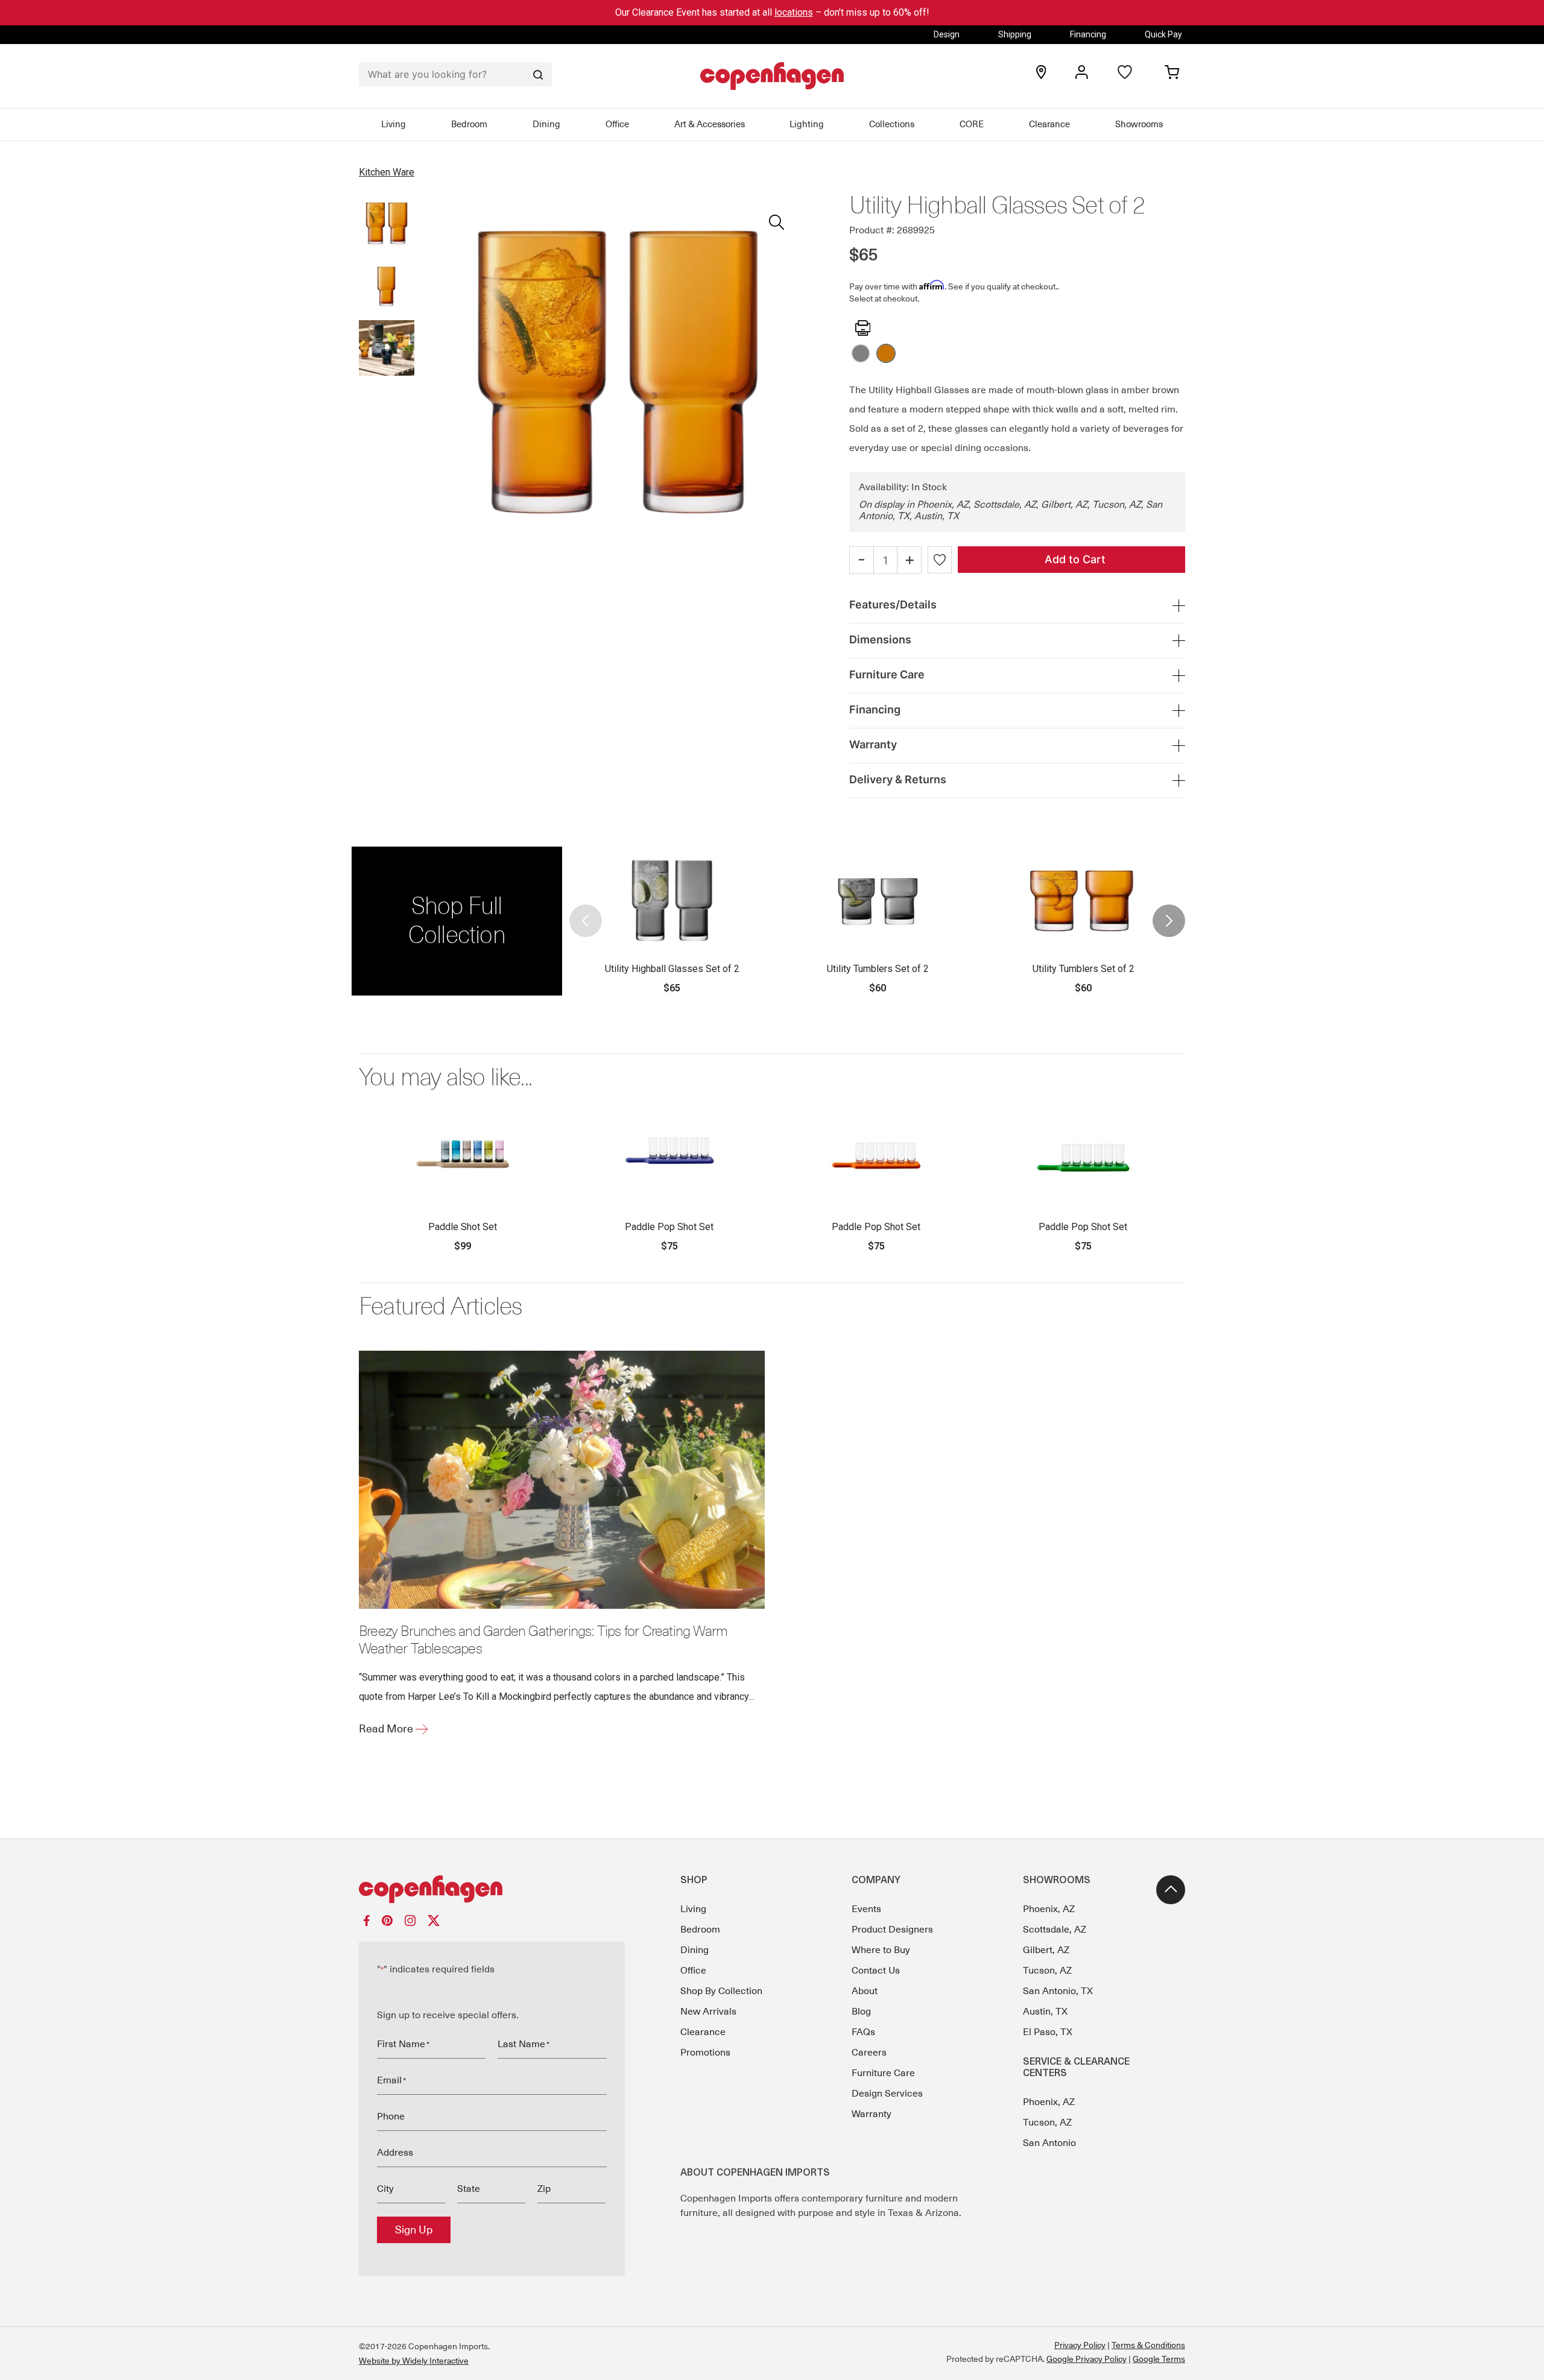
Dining (546, 124)
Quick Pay (1163, 34)
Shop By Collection (721, 1991)
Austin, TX (1045, 2012)
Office (617, 124)
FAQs (863, 2032)
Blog (861, 2012)
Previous (586, 921)
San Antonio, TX (1058, 1991)
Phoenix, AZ (1049, 1909)
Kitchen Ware (387, 172)
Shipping (1015, 34)
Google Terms (1159, 2359)
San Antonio (1049, 2143)
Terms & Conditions (1148, 2345)
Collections (892, 124)
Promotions (705, 2053)
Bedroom (469, 124)
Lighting (807, 124)
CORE (972, 124)
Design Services (887, 2094)
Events (866, 1909)
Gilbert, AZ (1046, 1950)
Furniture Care (883, 2073)
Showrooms (1139, 124)
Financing (1088, 34)
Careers (869, 2053)
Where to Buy (881, 1950)
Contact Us (876, 1971)
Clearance (1049, 124)
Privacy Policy (1080, 2345)
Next (1168, 921)
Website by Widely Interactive (414, 2361)
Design (947, 34)
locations (794, 12)
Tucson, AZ (1047, 1971)
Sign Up (414, 2230)
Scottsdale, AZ (1055, 1930)
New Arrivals (708, 2012)
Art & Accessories (710, 124)
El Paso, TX (1048, 2032)
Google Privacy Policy (1087, 2359)
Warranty (872, 2114)
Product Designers (892, 1930)
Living (394, 124)
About (865, 1991)
